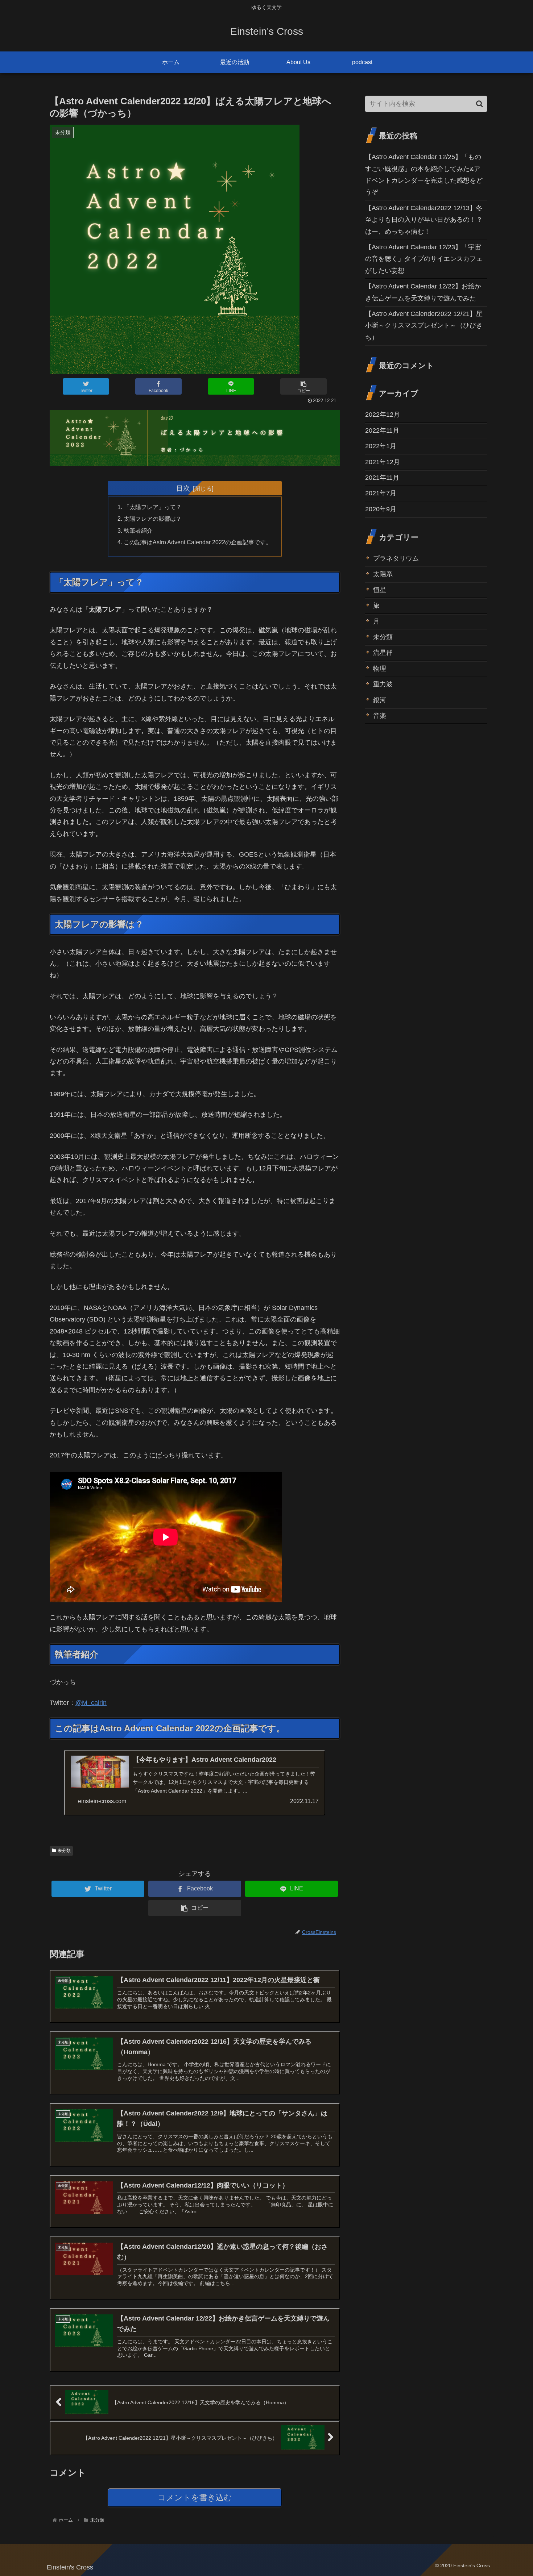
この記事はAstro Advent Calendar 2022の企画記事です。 (198, 542)
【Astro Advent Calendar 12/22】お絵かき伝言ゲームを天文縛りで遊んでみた (423, 292)
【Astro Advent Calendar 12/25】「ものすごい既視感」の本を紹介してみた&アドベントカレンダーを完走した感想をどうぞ (424, 174)
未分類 (64, 1851)
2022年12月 (383, 415)
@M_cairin (91, 1703)
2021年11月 (382, 478)
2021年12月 (383, 462)
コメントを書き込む (195, 2498)
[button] (480, 104)
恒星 (380, 590)
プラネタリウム (396, 558)
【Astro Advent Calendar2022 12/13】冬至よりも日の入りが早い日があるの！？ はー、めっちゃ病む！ (426, 220)
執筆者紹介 (138, 530)
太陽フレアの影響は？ (153, 519)
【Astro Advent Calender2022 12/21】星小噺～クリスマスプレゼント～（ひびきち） (424, 326)
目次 (183, 488)
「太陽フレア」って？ (153, 507)
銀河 (380, 700)
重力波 (383, 684)
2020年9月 (381, 509)
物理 (380, 668)
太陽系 (383, 574)
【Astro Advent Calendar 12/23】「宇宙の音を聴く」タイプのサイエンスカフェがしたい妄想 (424, 259)
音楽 (380, 715)
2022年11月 (382, 430)
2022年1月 (381, 446)
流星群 (383, 653)
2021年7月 (381, 493)
